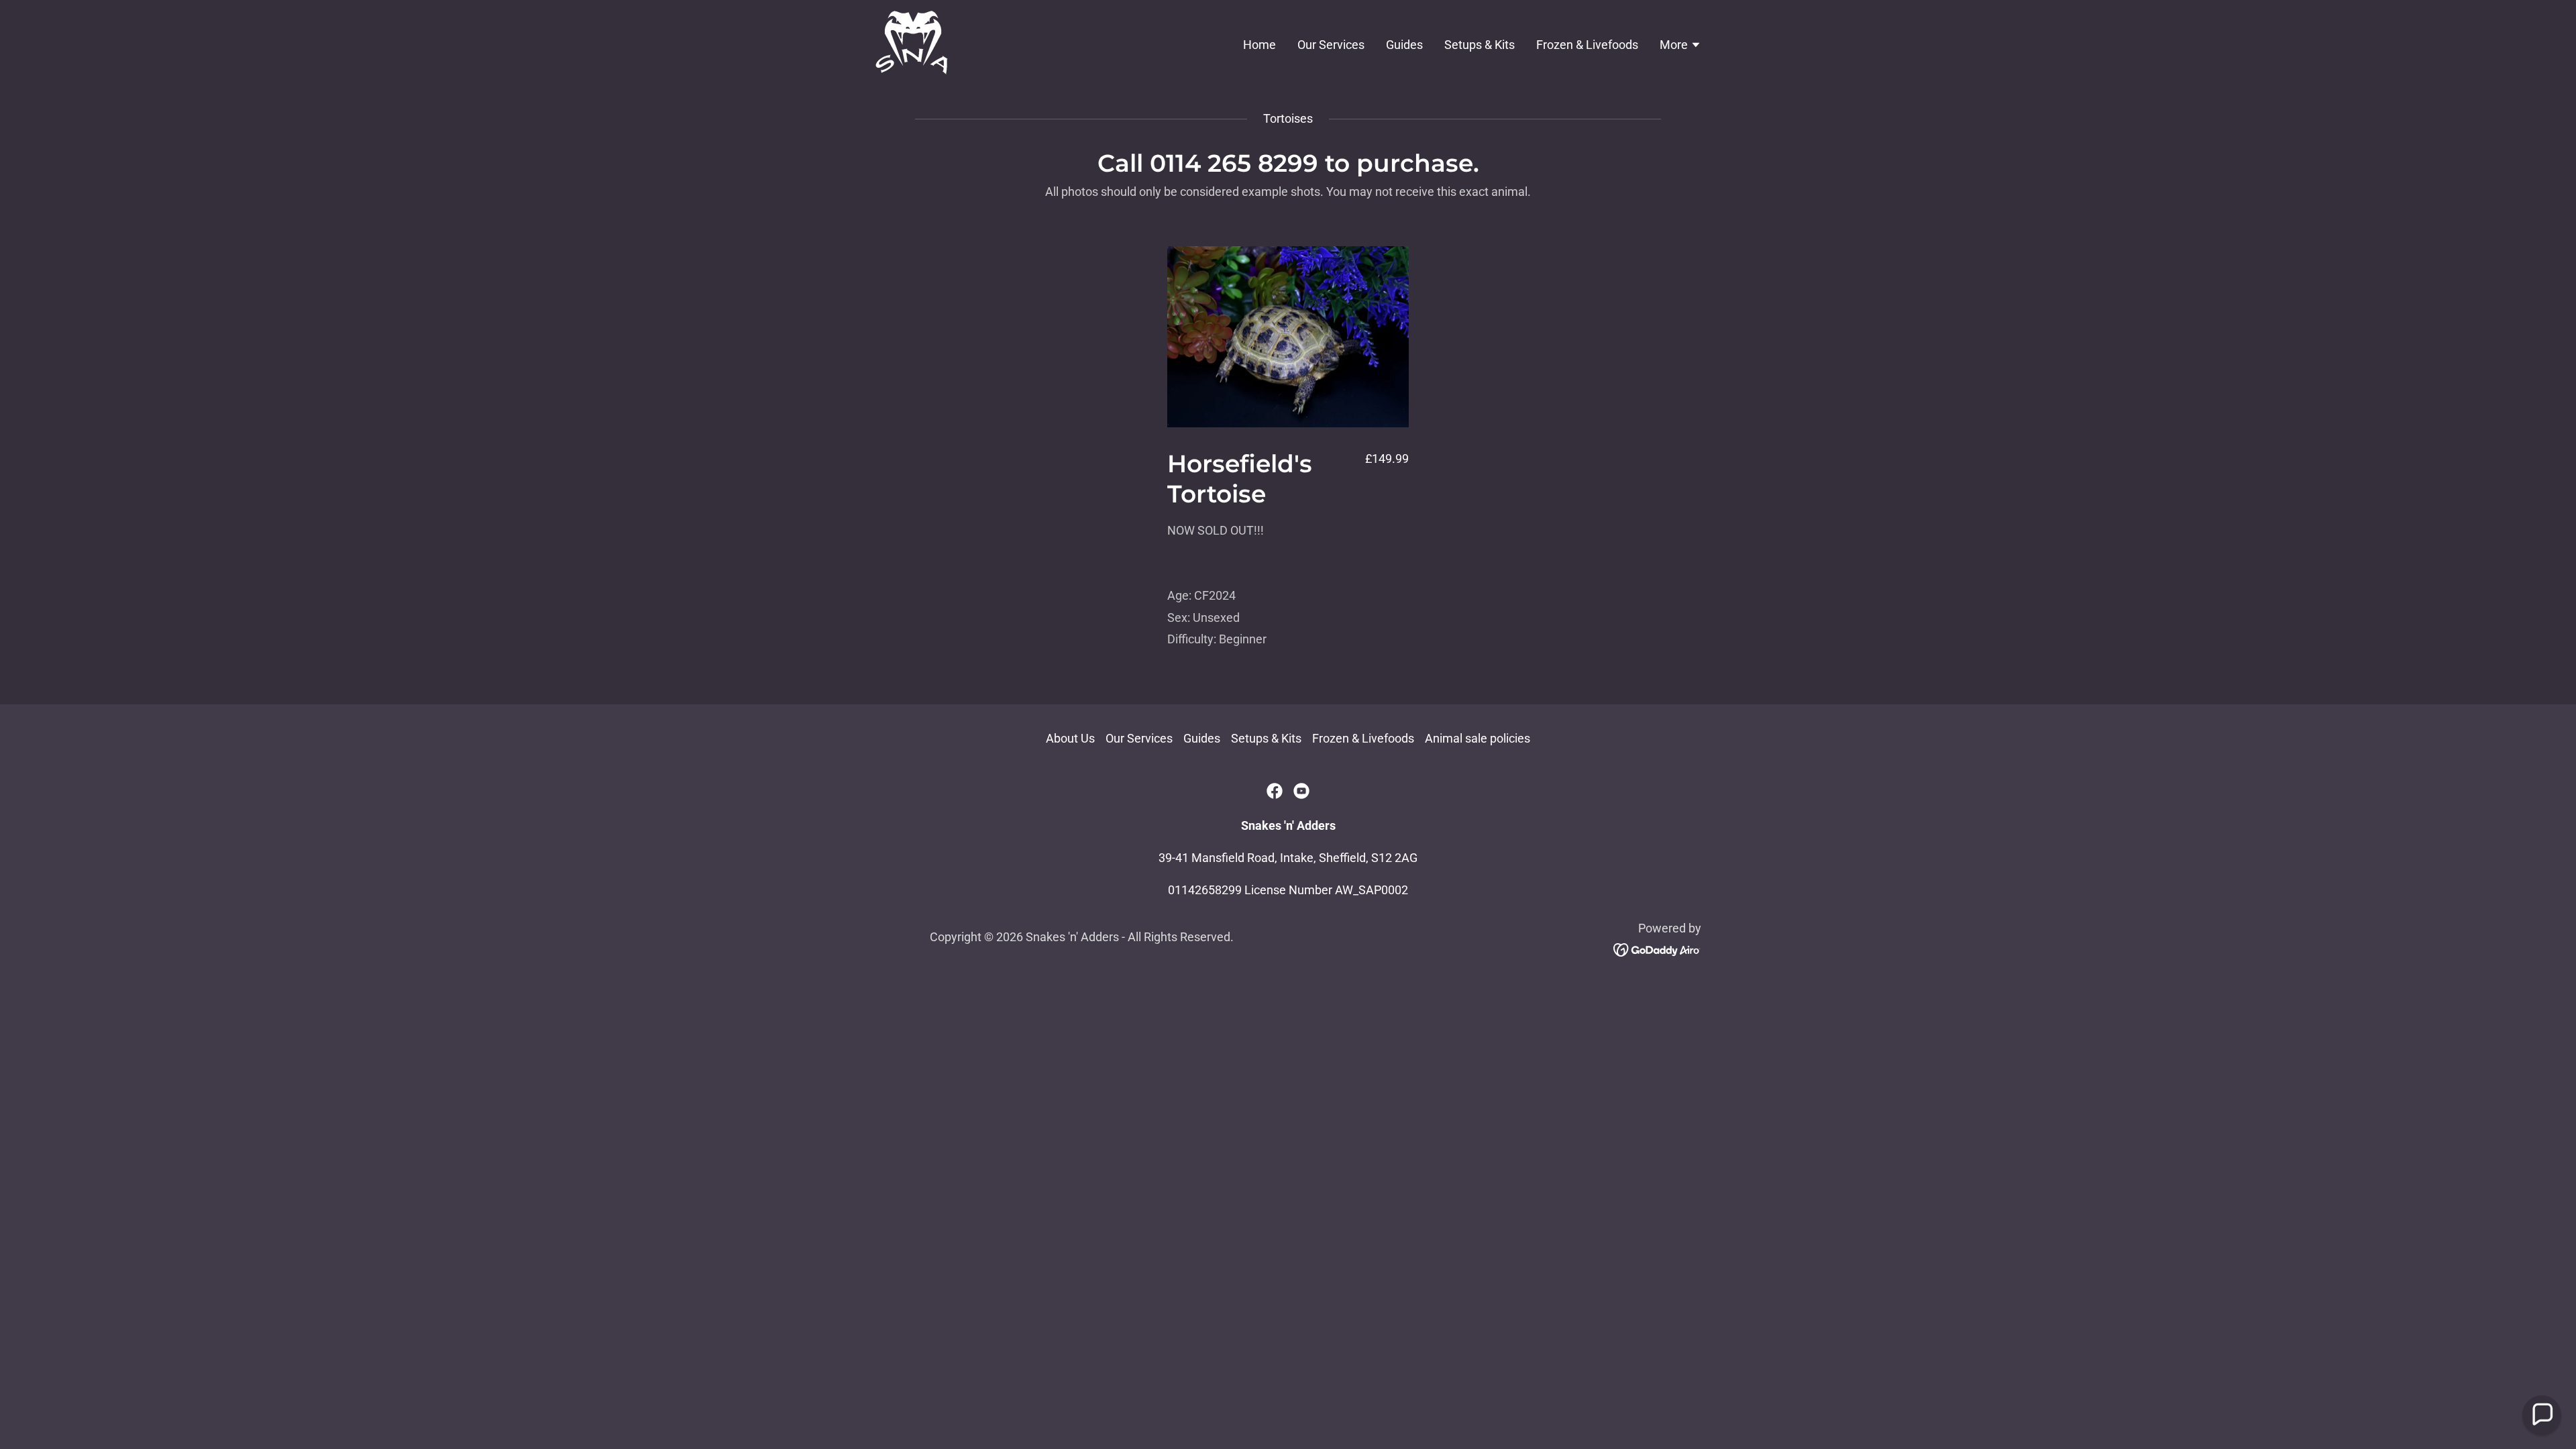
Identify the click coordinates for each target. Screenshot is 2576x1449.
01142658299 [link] (1205, 890)
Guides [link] (1404, 45)
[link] (912, 43)
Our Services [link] (1331, 45)
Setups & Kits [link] (1480, 45)
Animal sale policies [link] (1478, 738)
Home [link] (1259, 45)
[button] (1680, 46)
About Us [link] (1070, 738)
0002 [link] (1395, 890)
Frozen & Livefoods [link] (1587, 45)
